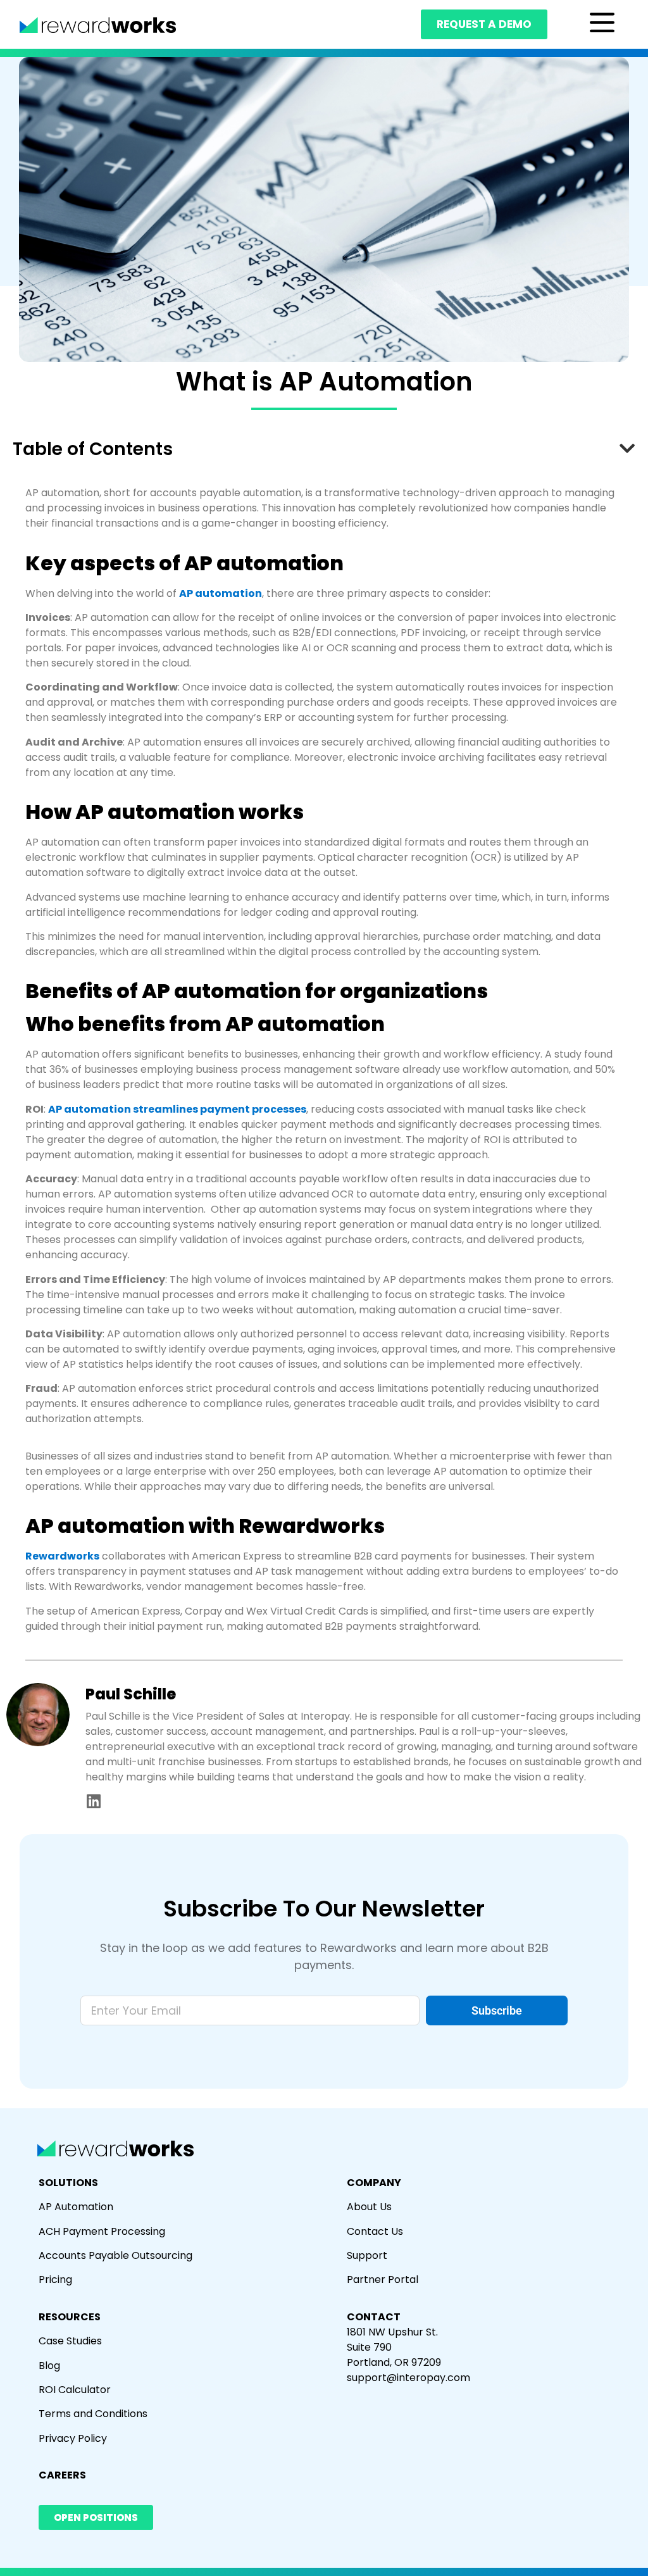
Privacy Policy (73, 2438)
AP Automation (76, 2207)
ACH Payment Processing (102, 2231)
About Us (369, 2207)
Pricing (55, 2279)
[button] (627, 449)
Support (367, 2255)
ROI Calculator (75, 2390)
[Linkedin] (93, 1801)
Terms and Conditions (93, 2414)
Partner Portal (383, 2279)
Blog (49, 2366)
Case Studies (70, 2341)
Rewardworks (62, 1556)
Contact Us (375, 2231)
